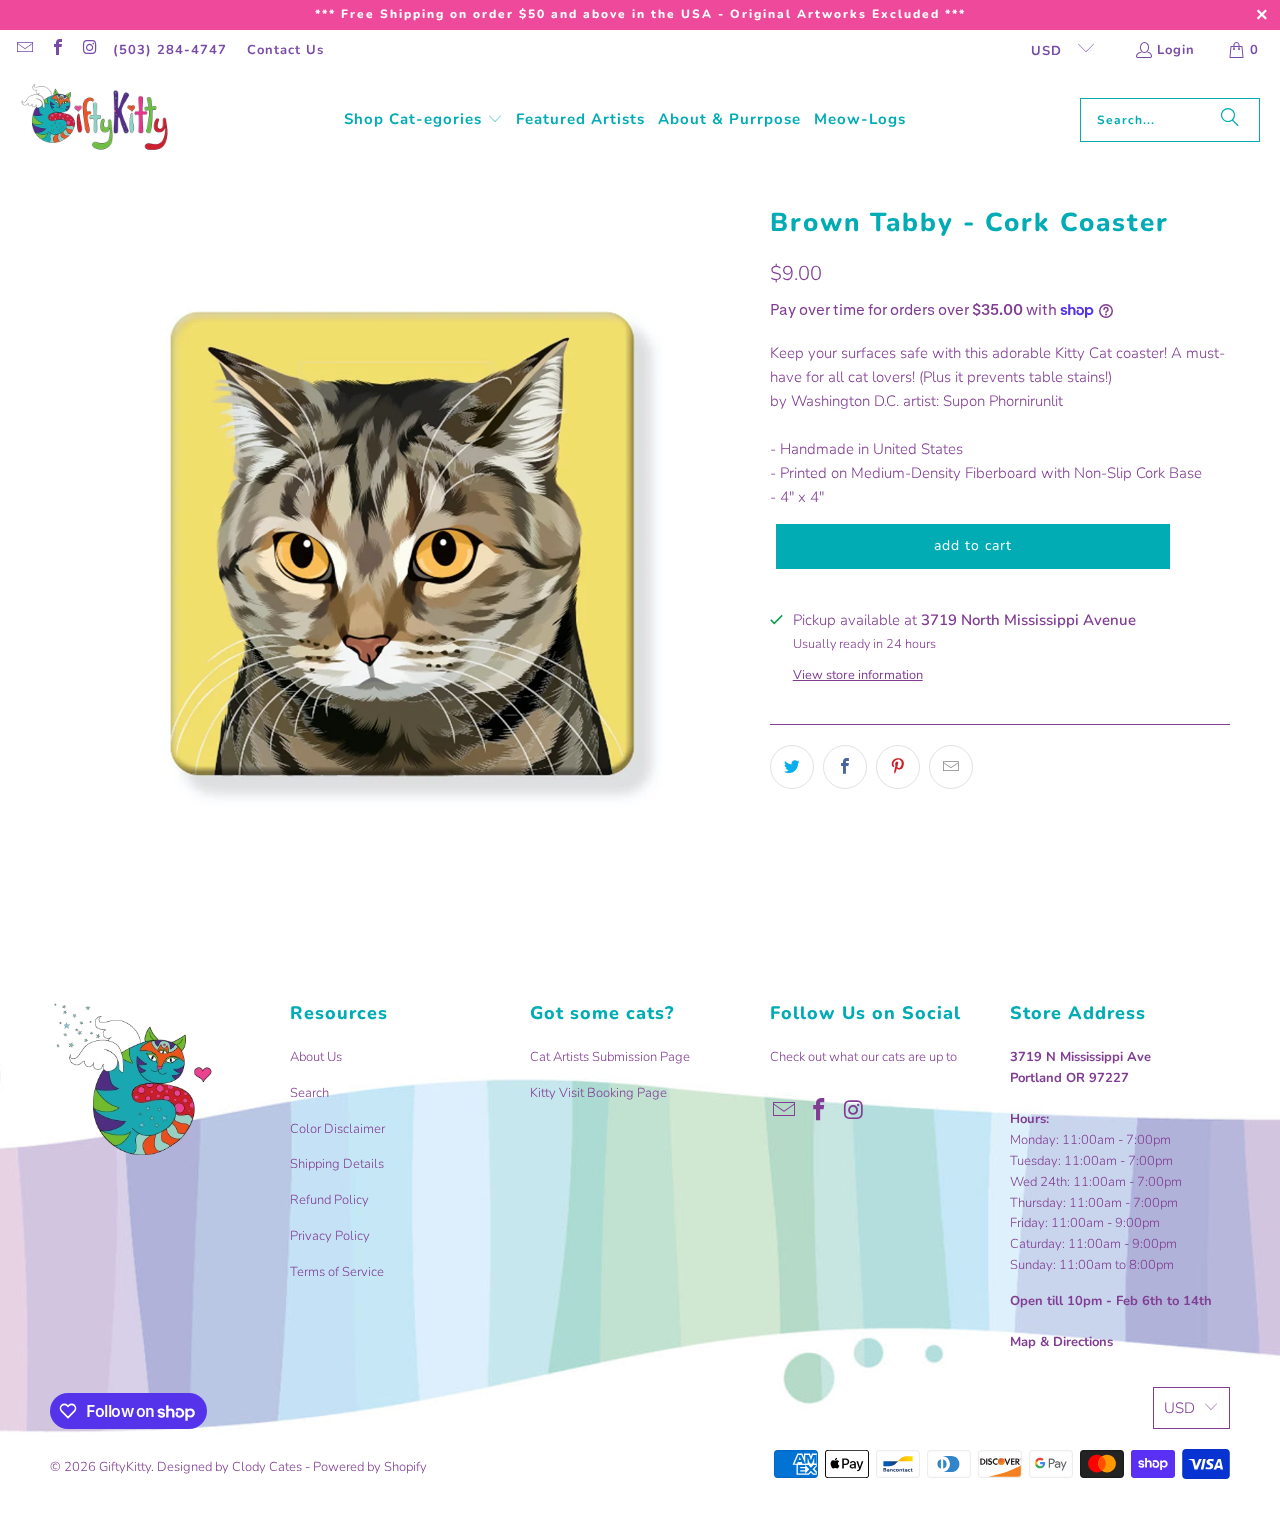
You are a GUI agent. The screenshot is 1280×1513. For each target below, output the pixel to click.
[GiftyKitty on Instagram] (89, 50)
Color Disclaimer (337, 1129)
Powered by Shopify (370, 1467)
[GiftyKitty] (95, 119)
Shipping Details (337, 1164)
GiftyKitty (125, 1467)
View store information (858, 675)
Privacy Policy (330, 1236)
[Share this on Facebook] (845, 767)
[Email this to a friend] (951, 767)
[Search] (1230, 120)
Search (309, 1093)
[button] (423, 120)
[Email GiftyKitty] (24, 50)
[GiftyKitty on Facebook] (56, 50)
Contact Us (285, 50)
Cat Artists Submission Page (610, 1057)
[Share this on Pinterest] (898, 767)
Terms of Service (337, 1272)
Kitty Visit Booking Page (598, 1093)
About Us (316, 1057)
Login (1176, 50)
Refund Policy (329, 1200)
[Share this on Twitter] (792, 767)
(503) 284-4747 (170, 50)
